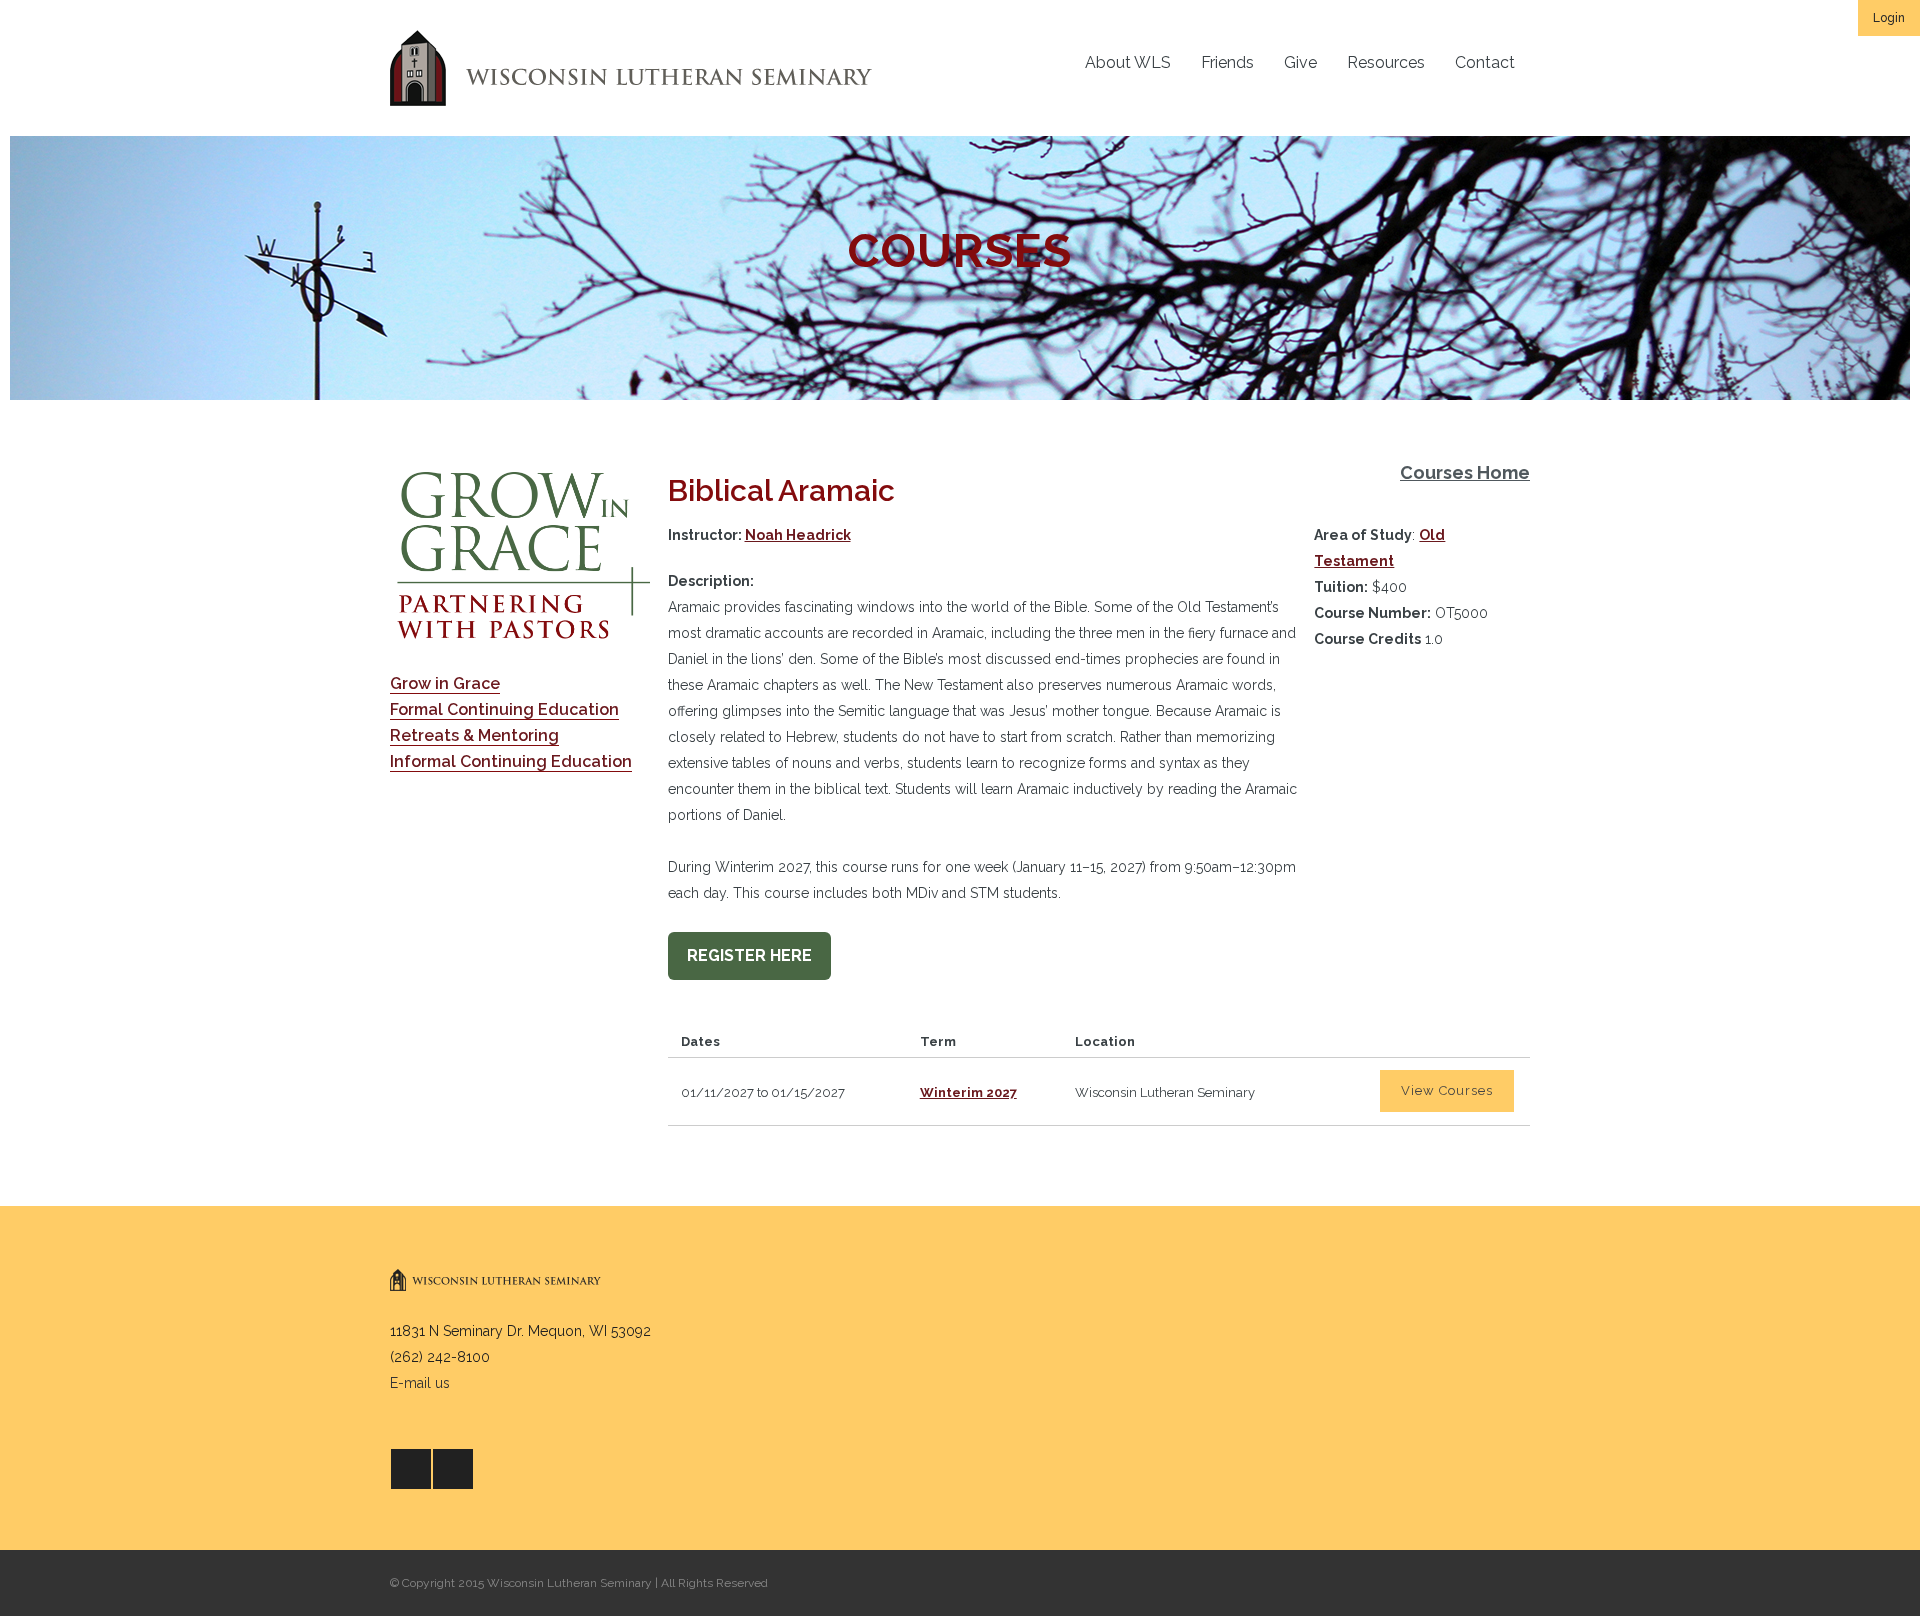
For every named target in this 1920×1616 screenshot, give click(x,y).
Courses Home (1465, 472)
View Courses (1447, 1090)
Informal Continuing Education (511, 761)
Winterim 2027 (968, 1092)
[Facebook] (411, 1469)
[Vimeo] (453, 1469)
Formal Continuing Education (504, 709)
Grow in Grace (445, 683)
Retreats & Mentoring (474, 735)
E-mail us (420, 1383)
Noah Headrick (798, 535)
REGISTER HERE (749, 955)
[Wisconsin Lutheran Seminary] (631, 68)
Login (1889, 18)
